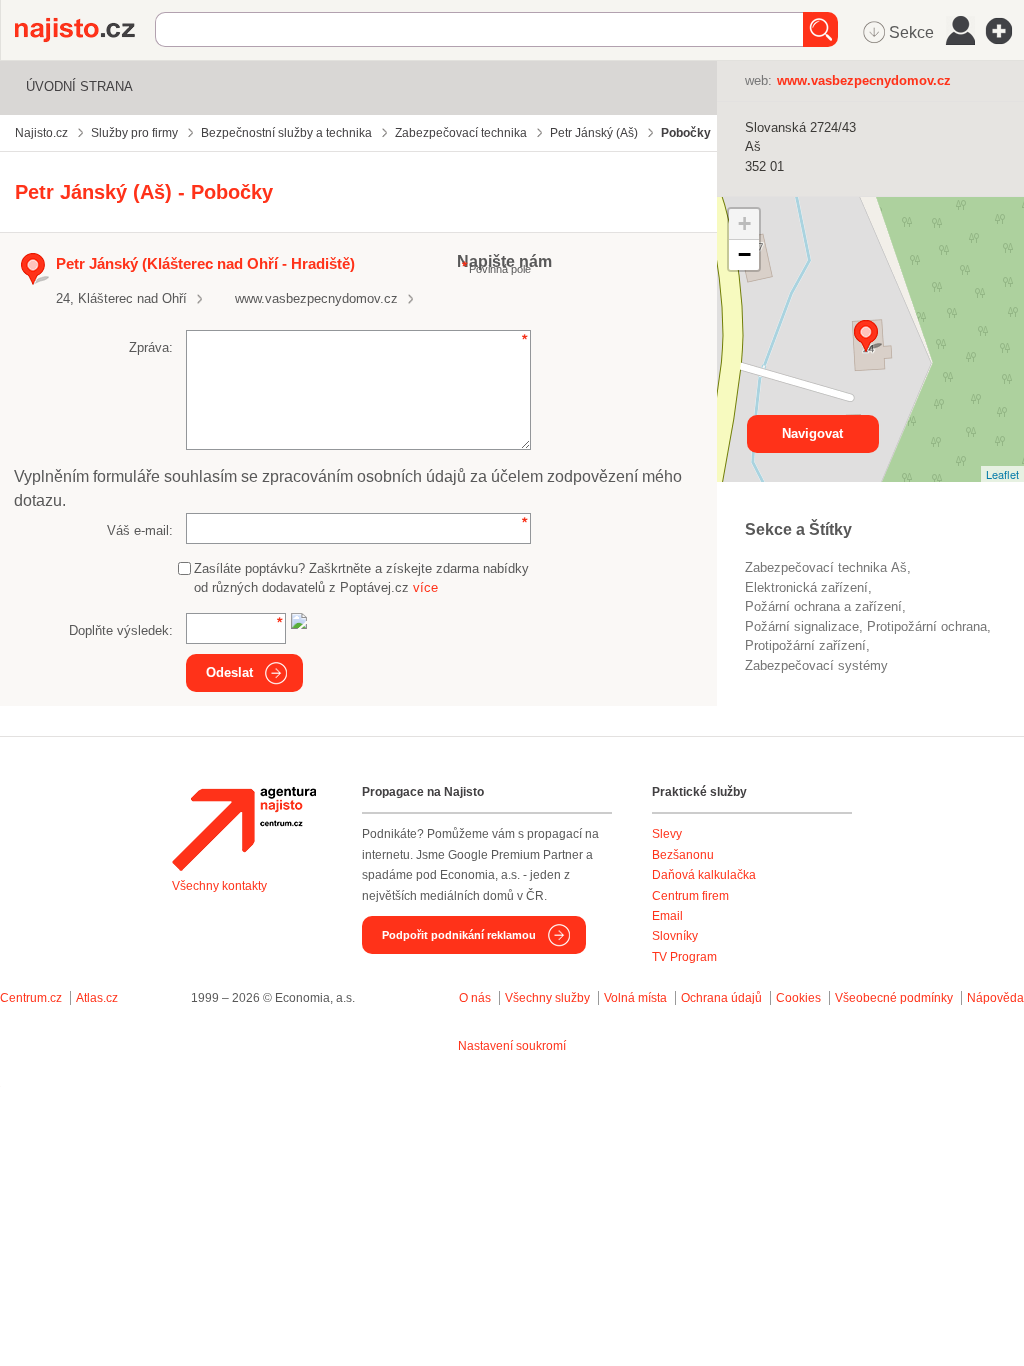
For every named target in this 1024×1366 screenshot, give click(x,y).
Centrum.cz (31, 998)
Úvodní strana (79, 86)
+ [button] (744, 223)
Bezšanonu (683, 855)
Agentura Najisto (244, 829)
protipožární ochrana (927, 626)
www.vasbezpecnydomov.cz (316, 298)
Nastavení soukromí (512, 1046)
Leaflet (1002, 474)
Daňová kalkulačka (704, 875)
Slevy (667, 834)
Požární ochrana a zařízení (823, 606)
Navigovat (812, 433)
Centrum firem (690, 896)
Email (667, 916)
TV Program (684, 957)
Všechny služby (549, 998)
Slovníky (675, 936)
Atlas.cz (97, 998)
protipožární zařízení (805, 645)
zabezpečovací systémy (816, 665)
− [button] (744, 254)
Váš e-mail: (140, 530)
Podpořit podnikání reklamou (459, 935)
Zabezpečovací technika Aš (826, 567)
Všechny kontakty (219, 886)
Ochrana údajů (721, 998)
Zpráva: (151, 347)
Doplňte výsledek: (121, 630)
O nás (475, 998)
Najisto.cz (85, 30)
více (425, 587)
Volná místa (635, 998)
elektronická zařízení (806, 587)
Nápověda (995, 998)
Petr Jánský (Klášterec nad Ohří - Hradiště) (205, 263)
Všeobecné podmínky (894, 998)
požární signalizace (802, 626)
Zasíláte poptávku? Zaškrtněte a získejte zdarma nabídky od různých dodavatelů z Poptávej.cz (361, 578)
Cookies (798, 998)
